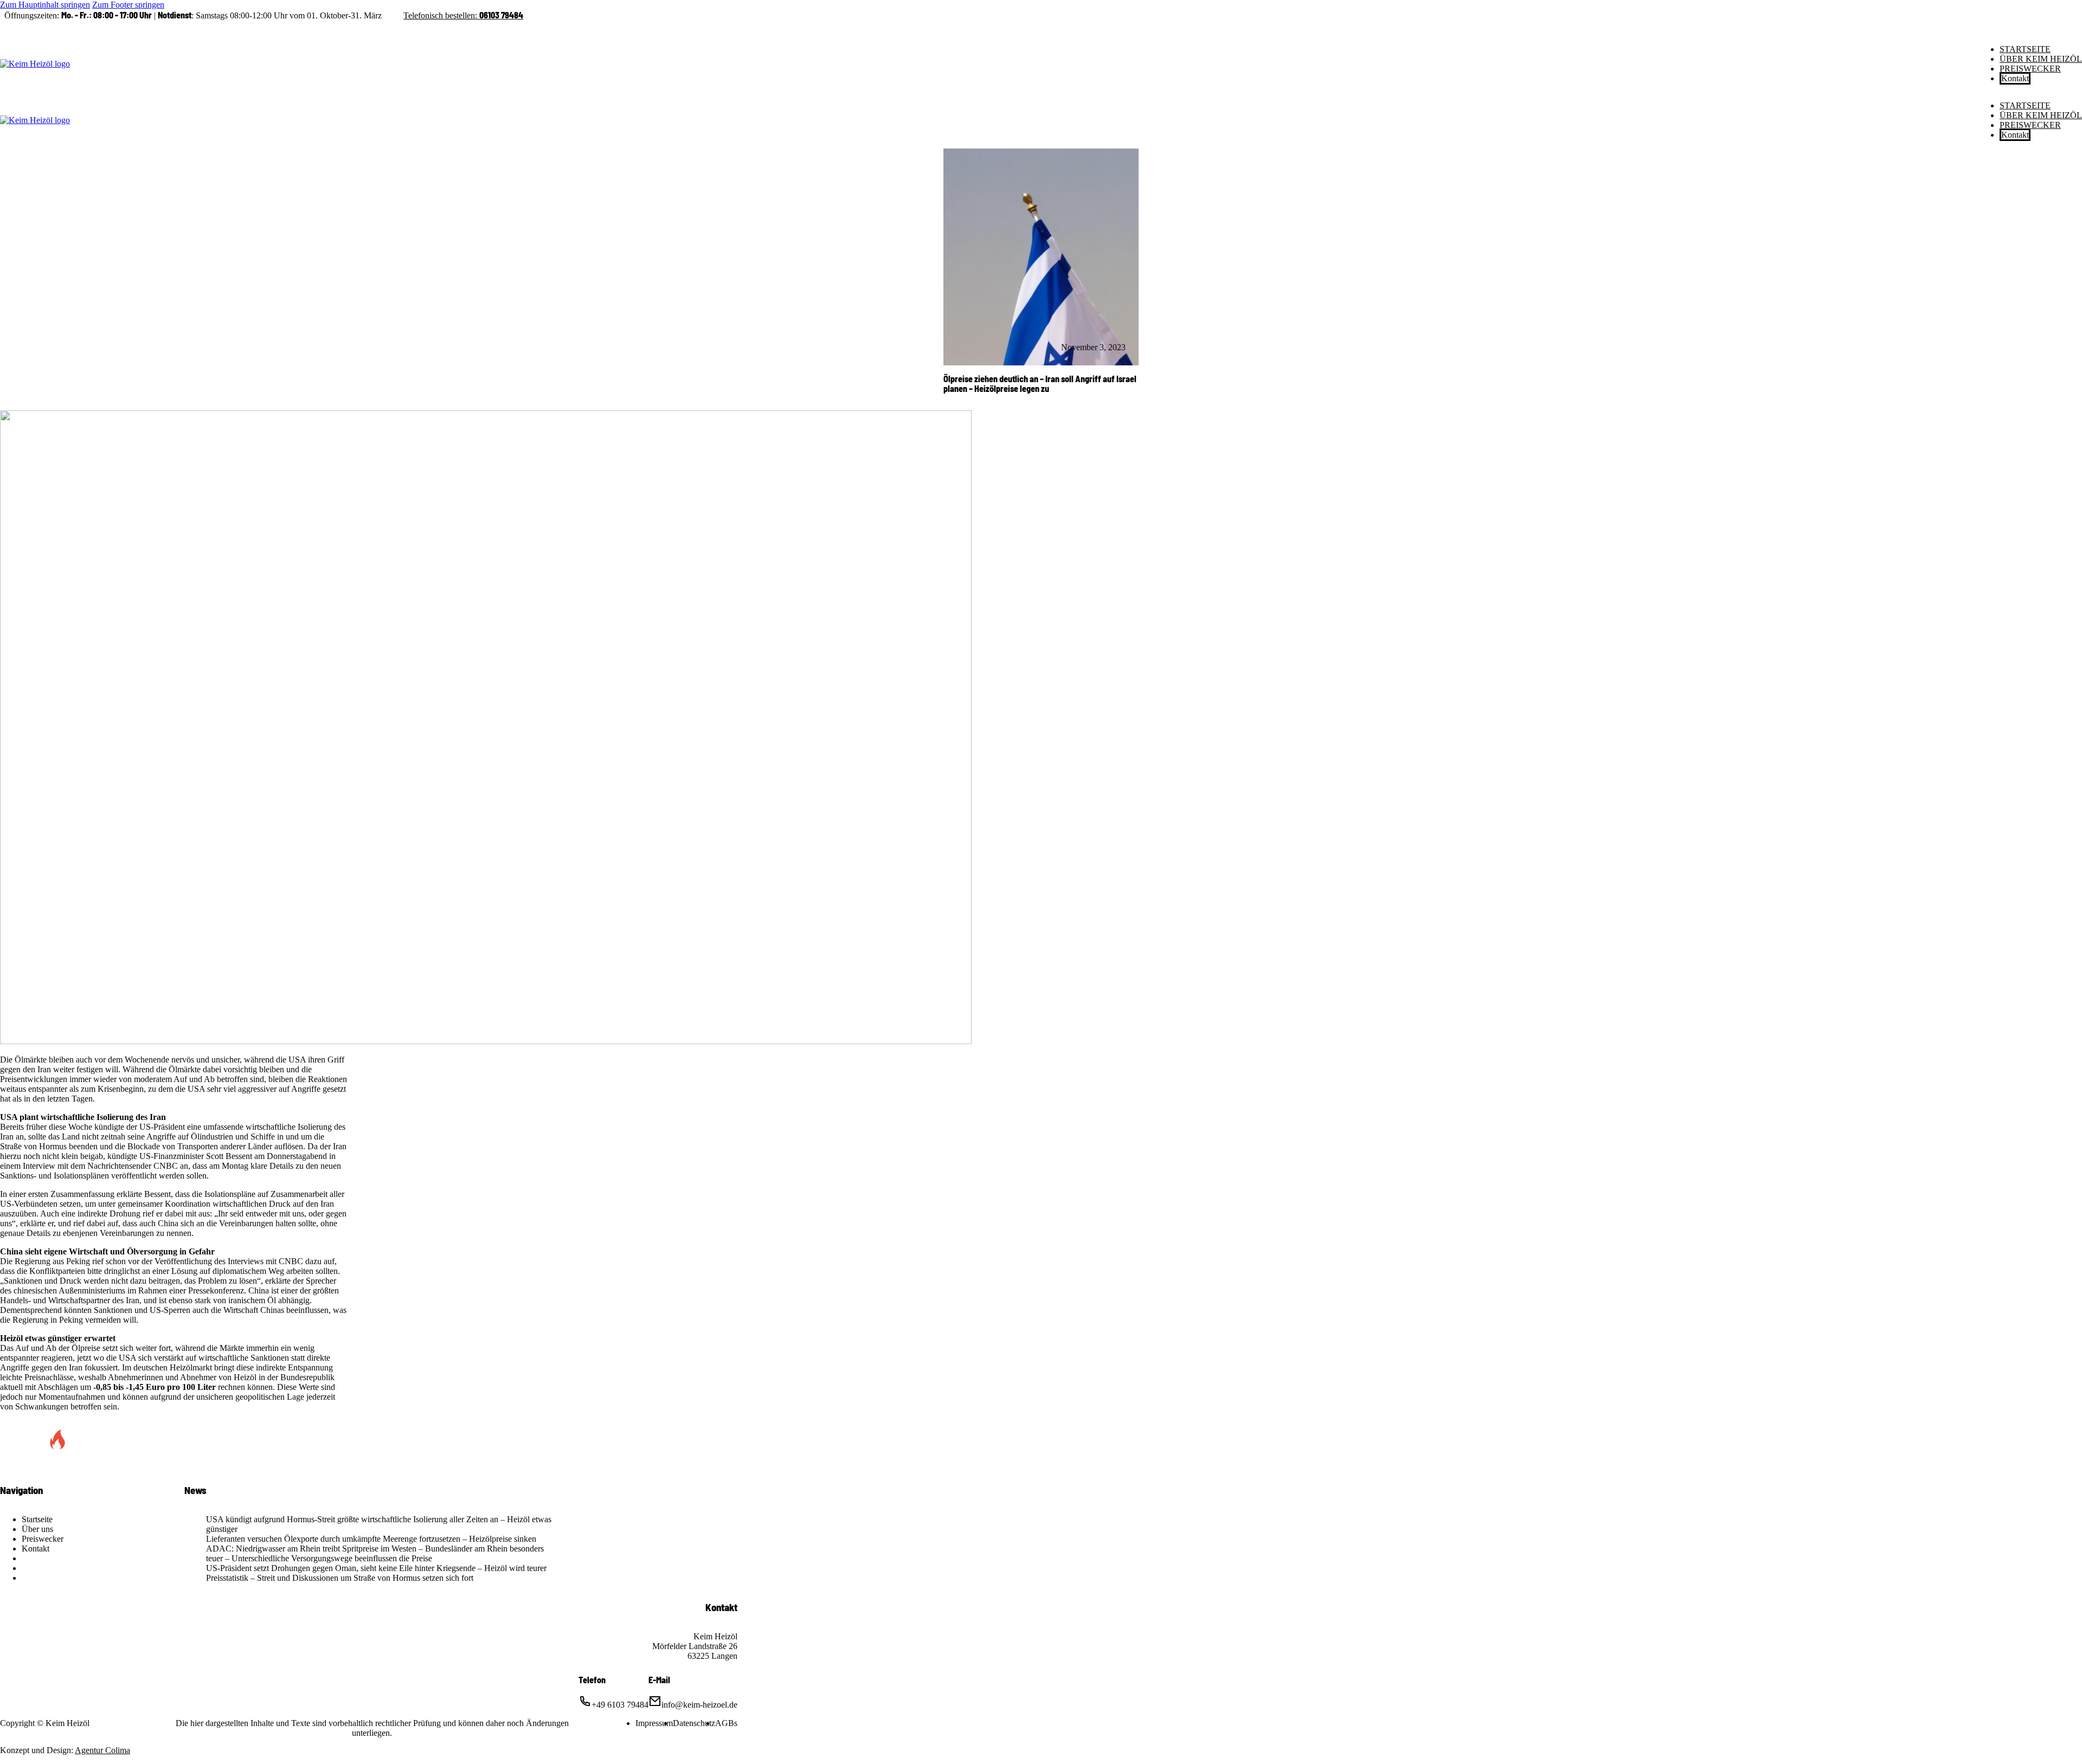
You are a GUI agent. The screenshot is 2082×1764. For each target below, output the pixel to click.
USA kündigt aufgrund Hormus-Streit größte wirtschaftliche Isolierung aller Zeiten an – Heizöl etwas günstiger (379, 1524)
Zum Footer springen (128, 5)
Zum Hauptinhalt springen (45, 5)
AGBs (726, 1723)
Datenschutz (694, 1723)
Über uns (37, 1529)
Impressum (654, 1723)
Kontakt (2015, 78)
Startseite (2025, 49)
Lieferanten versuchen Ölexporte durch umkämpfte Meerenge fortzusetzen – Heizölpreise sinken (371, 1539)
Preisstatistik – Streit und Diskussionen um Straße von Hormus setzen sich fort (340, 1578)
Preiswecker (2030, 69)
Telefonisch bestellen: (463, 15)
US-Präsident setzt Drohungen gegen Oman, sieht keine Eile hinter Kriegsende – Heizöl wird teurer (376, 1568)
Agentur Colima (102, 1750)
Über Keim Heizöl (2041, 59)
